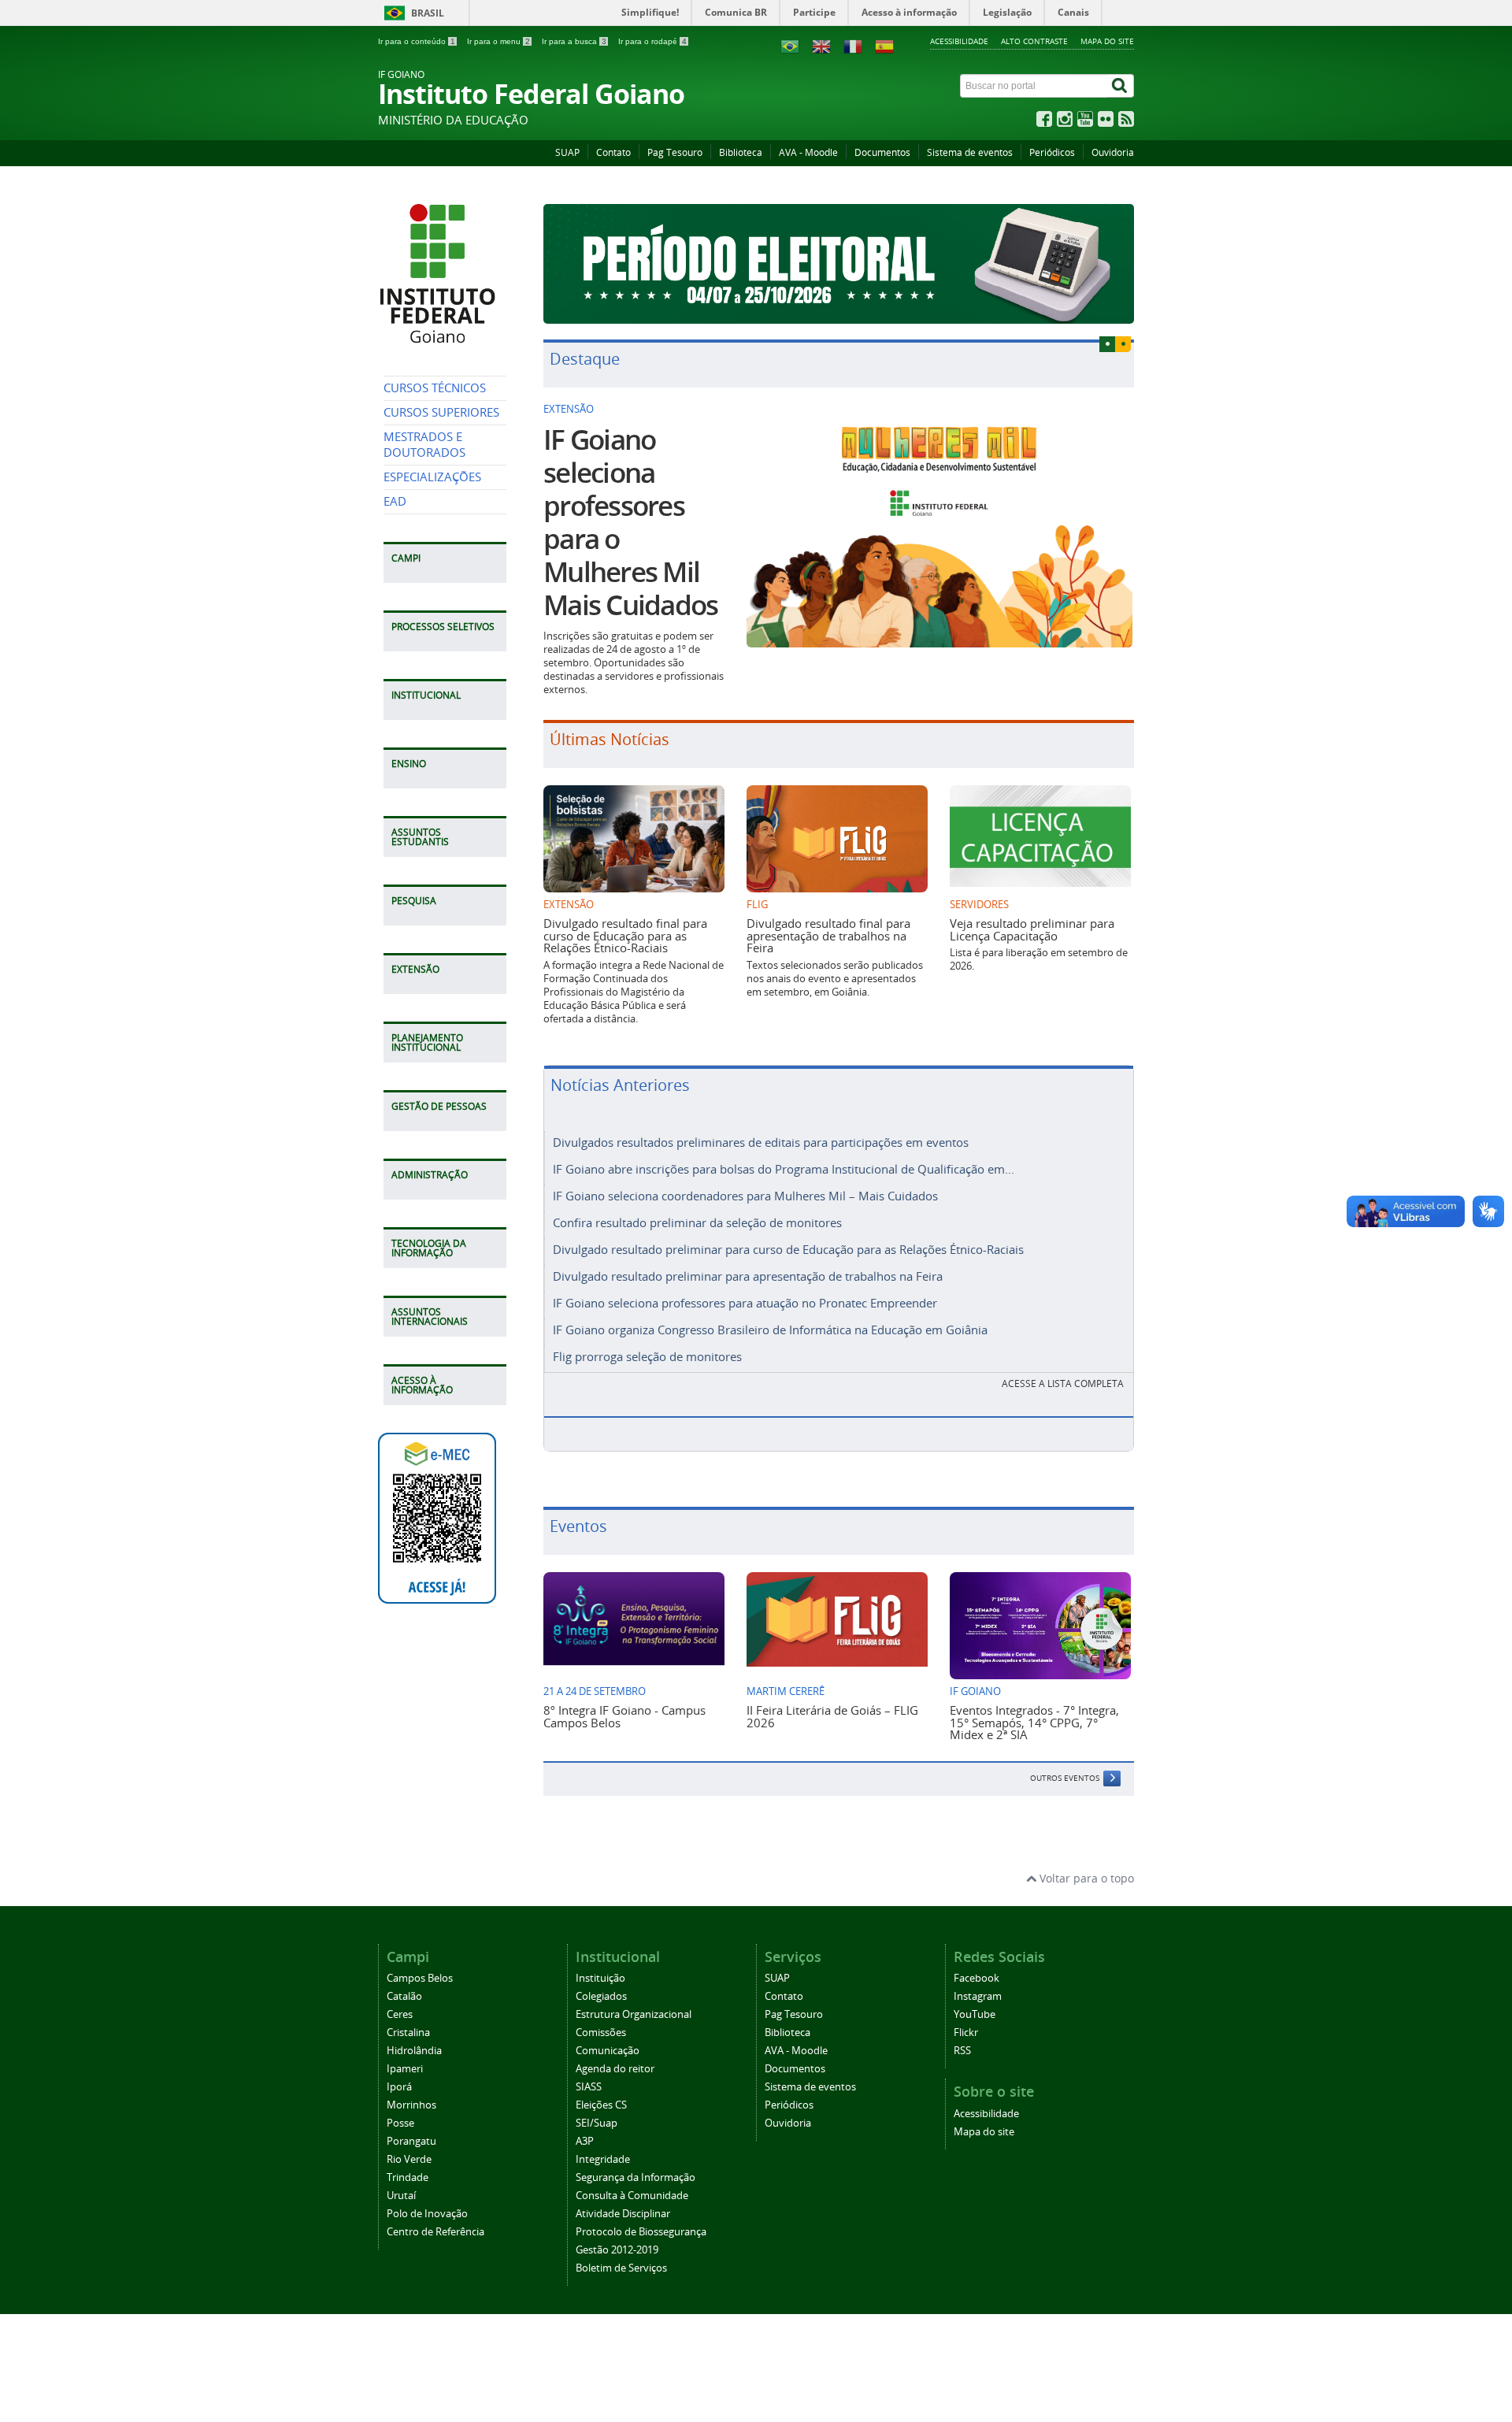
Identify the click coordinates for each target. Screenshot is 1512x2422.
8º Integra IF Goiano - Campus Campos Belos (624, 1716)
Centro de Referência (435, 2232)
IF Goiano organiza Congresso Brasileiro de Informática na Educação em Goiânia (770, 1330)
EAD (395, 501)
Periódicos (1052, 152)
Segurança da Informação (636, 2177)
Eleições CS (601, 2105)
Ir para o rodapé (652, 41)
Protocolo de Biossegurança (641, 2232)
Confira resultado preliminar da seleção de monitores (697, 1222)
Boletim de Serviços (621, 2268)
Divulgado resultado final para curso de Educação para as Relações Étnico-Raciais (625, 935)
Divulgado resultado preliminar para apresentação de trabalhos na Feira (748, 1276)
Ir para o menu (498, 41)
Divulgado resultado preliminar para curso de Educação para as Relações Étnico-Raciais (788, 1249)
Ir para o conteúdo (417, 41)
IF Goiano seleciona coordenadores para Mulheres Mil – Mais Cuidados (745, 1196)
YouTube (975, 2014)
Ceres (400, 2014)
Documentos (882, 152)
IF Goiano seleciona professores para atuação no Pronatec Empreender (745, 1303)
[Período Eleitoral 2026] (839, 264)
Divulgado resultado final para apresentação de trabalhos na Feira (828, 935)
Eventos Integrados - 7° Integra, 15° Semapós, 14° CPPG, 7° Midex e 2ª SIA (1034, 1722)
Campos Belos (420, 1978)
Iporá (399, 2087)
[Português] (790, 45)
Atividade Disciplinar (623, 2214)
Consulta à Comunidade (632, 2196)
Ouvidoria (1113, 152)
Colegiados (601, 1996)
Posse (400, 2123)
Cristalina (408, 2033)
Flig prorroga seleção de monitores (647, 1356)
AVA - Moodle (808, 152)
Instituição (600, 1978)
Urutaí (401, 2196)
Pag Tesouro (675, 152)
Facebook (976, 1978)
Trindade (408, 2177)
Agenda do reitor (615, 2069)
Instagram (978, 1996)
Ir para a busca (574, 41)
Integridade (603, 2159)
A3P (585, 2141)
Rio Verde (409, 2159)
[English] (821, 45)
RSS (962, 2051)
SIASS (589, 2087)
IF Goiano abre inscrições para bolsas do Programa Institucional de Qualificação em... (784, 1169)
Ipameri (405, 2069)
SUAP (567, 152)
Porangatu (411, 2141)
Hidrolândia (414, 2051)
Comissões (601, 2033)
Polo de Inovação (427, 2214)
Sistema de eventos (970, 152)
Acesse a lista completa (1063, 1383)
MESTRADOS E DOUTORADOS (424, 445)
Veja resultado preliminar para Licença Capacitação (1032, 929)
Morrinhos (411, 2105)
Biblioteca (741, 152)
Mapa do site (1107, 41)
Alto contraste (1034, 41)
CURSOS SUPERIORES (441, 412)
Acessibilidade (959, 41)
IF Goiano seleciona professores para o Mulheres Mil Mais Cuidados (630, 522)
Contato (613, 152)
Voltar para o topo (1085, 1878)
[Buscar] (1121, 86)
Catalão (404, 1996)
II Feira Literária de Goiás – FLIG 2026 (832, 1716)
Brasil (428, 13)
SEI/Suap (597, 2123)
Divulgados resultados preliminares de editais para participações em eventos (761, 1142)
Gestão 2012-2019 (617, 2250)
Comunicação (608, 2051)
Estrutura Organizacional (634, 2014)
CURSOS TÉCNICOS (435, 388)
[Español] (884, 45)
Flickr (966, 2033)
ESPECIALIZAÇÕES (432, 477)
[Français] (853, 45)
